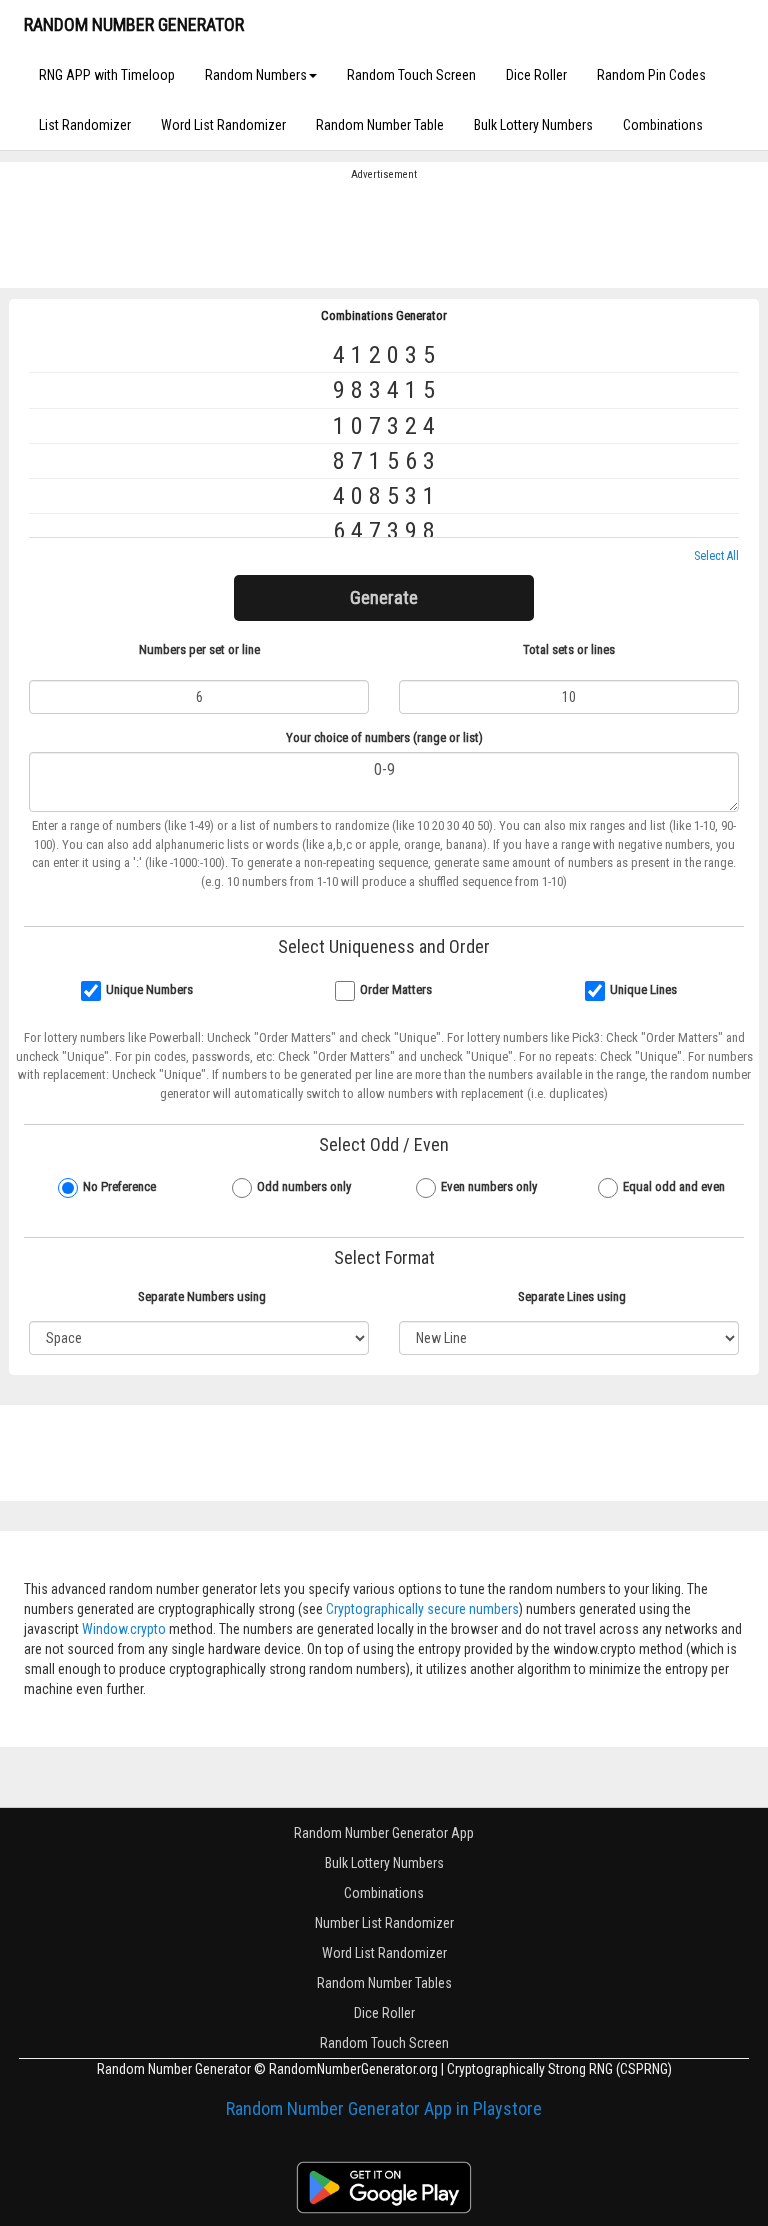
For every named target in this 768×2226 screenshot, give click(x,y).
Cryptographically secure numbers (422, 1609)
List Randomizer (85, 125)
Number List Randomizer (384, 1923)
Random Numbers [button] (256, 75)
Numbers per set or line (199, 649)
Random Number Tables (384, 1983)
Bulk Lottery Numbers (533, 125)
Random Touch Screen (411, 75)
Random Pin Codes (651, 75)
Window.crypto (124, 1629)
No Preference (119, 1186)
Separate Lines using (572, 1296)
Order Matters (396, 989)
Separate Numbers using (202, 1296)
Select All (716, 556)
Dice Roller (536, 75)
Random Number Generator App (384, 1833)
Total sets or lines (569, 649)
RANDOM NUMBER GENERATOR (134, 24)
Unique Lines (643, 989)
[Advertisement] (384, 233)
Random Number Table (380, 125)
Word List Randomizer (223, 125)
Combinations (663, 125)
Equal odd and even (674, 1186)
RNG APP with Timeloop (107, 75)
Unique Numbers (149, 989)
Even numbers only (489, 1186)
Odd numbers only (304, 1186)
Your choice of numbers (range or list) (384, 737)
